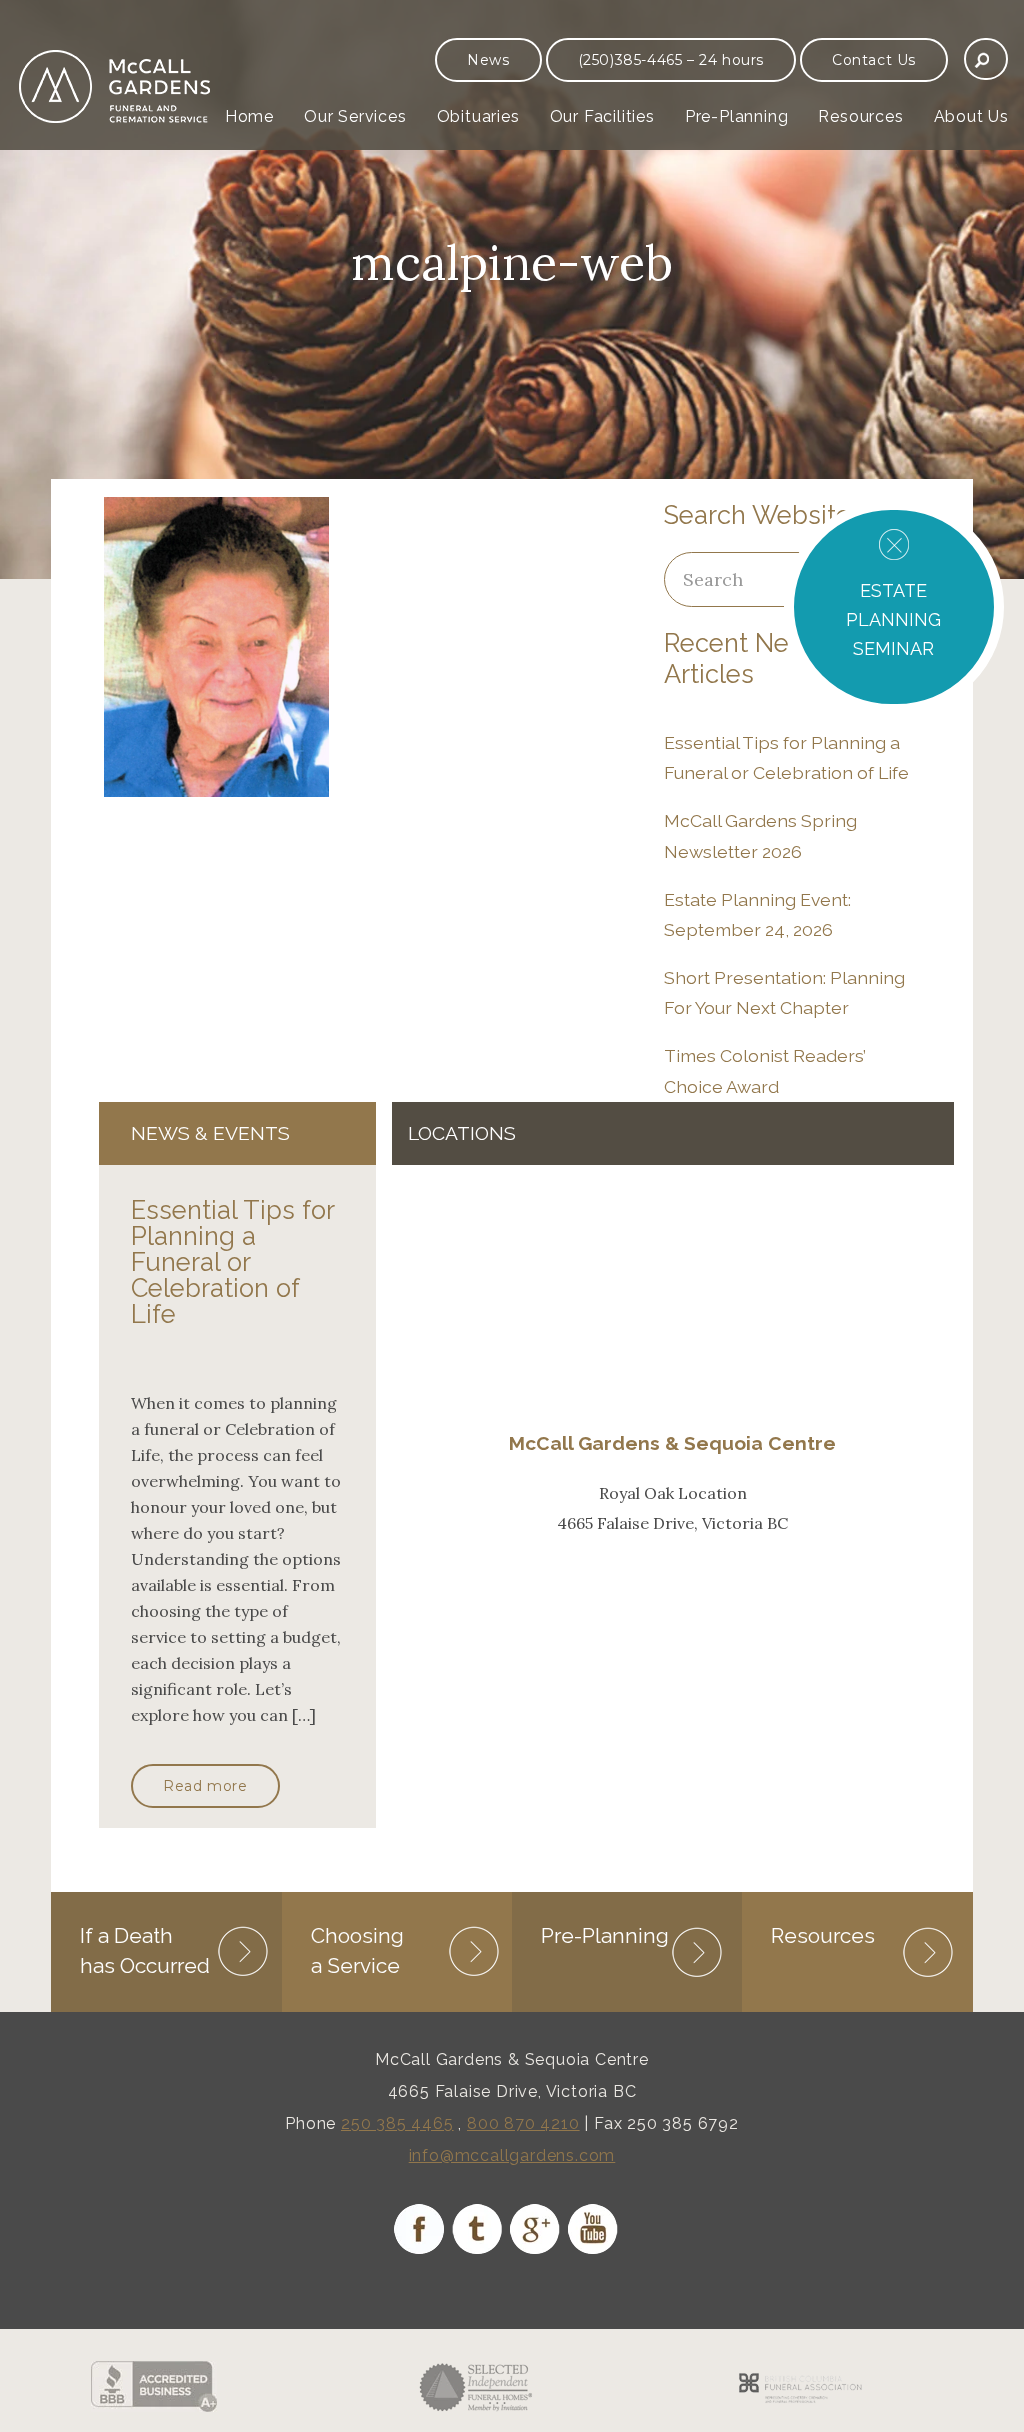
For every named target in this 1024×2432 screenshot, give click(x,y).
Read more (205, 1786)
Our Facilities (602, 116)
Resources (860, 116)
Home (249, 116)
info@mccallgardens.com (512, 2155)
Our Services (355, 116)
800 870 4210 (523, 2123)
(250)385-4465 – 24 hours (671, 60)
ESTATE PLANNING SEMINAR (893, 619)
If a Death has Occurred (145, 1950)
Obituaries (478, 116)
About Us (971, 116)
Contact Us (874, 60)
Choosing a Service (357, 1950)
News (488, 60)
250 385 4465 (397, 2123)
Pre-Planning (737, 116)
